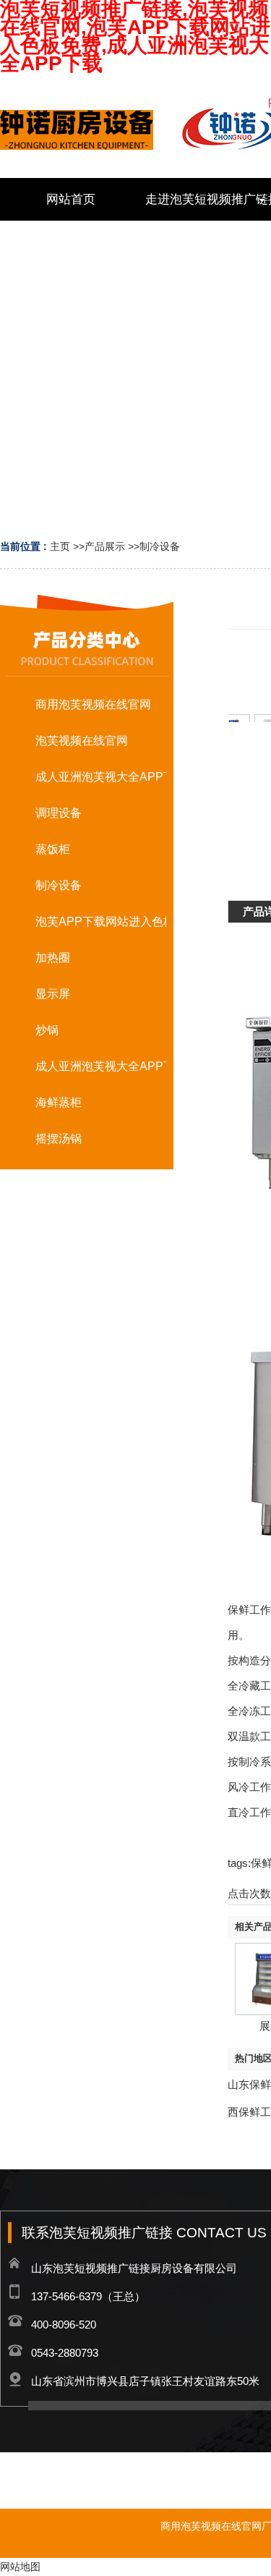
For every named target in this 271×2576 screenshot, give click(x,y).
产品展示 (105, 546)
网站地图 (20, 2567)
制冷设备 (160, 546)
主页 (60, 546)
